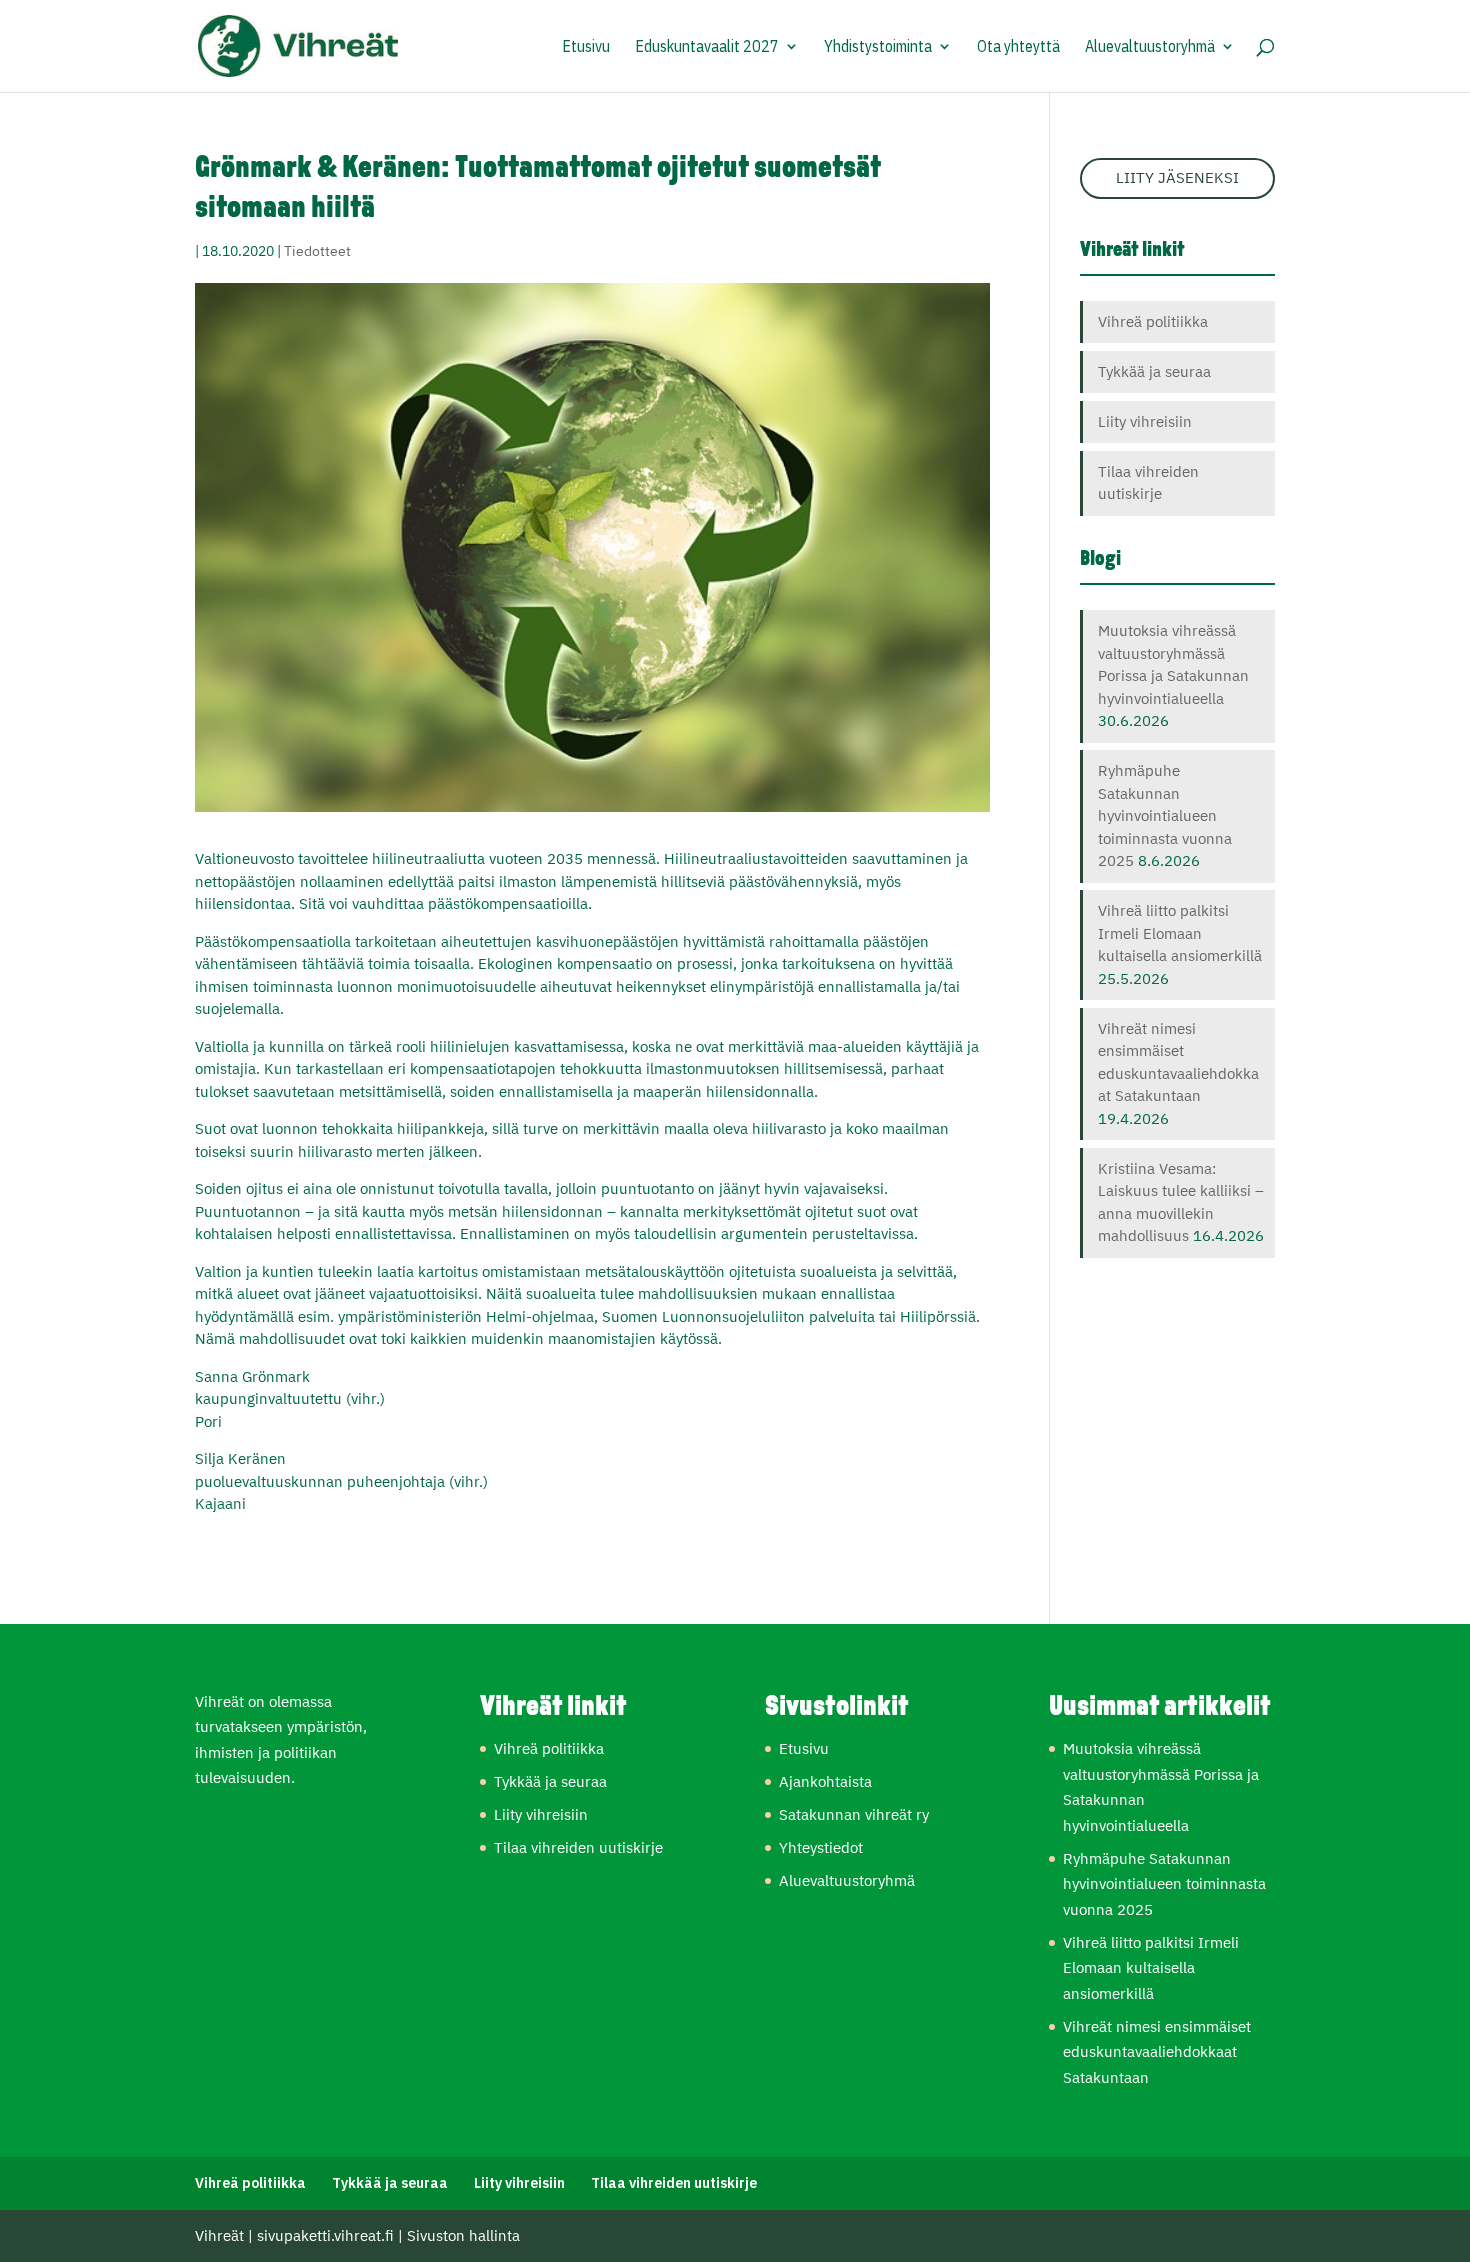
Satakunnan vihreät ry (854, 1814)
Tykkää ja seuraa (1154, 371)
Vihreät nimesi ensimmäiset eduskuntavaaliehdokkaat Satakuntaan (1157, 2052)
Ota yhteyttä (1018, 47)
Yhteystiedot (821, 1847)
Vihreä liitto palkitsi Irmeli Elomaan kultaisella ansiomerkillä (1180, 933)
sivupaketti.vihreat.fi (325, 2235)
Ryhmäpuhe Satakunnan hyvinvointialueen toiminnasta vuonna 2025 (1165, 815)
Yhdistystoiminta (878, 47)
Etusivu (586, 47)
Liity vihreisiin (1145, 421)
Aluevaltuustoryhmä (1150, 47)
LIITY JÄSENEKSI (1177, 177)
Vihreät (219, 2235)
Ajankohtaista (825, 1781)
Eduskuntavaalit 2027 (707, 47)
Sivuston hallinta (463, 2235)
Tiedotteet (317, 251)
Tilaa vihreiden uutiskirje (578, 1847)
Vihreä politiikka (1153, 321)
